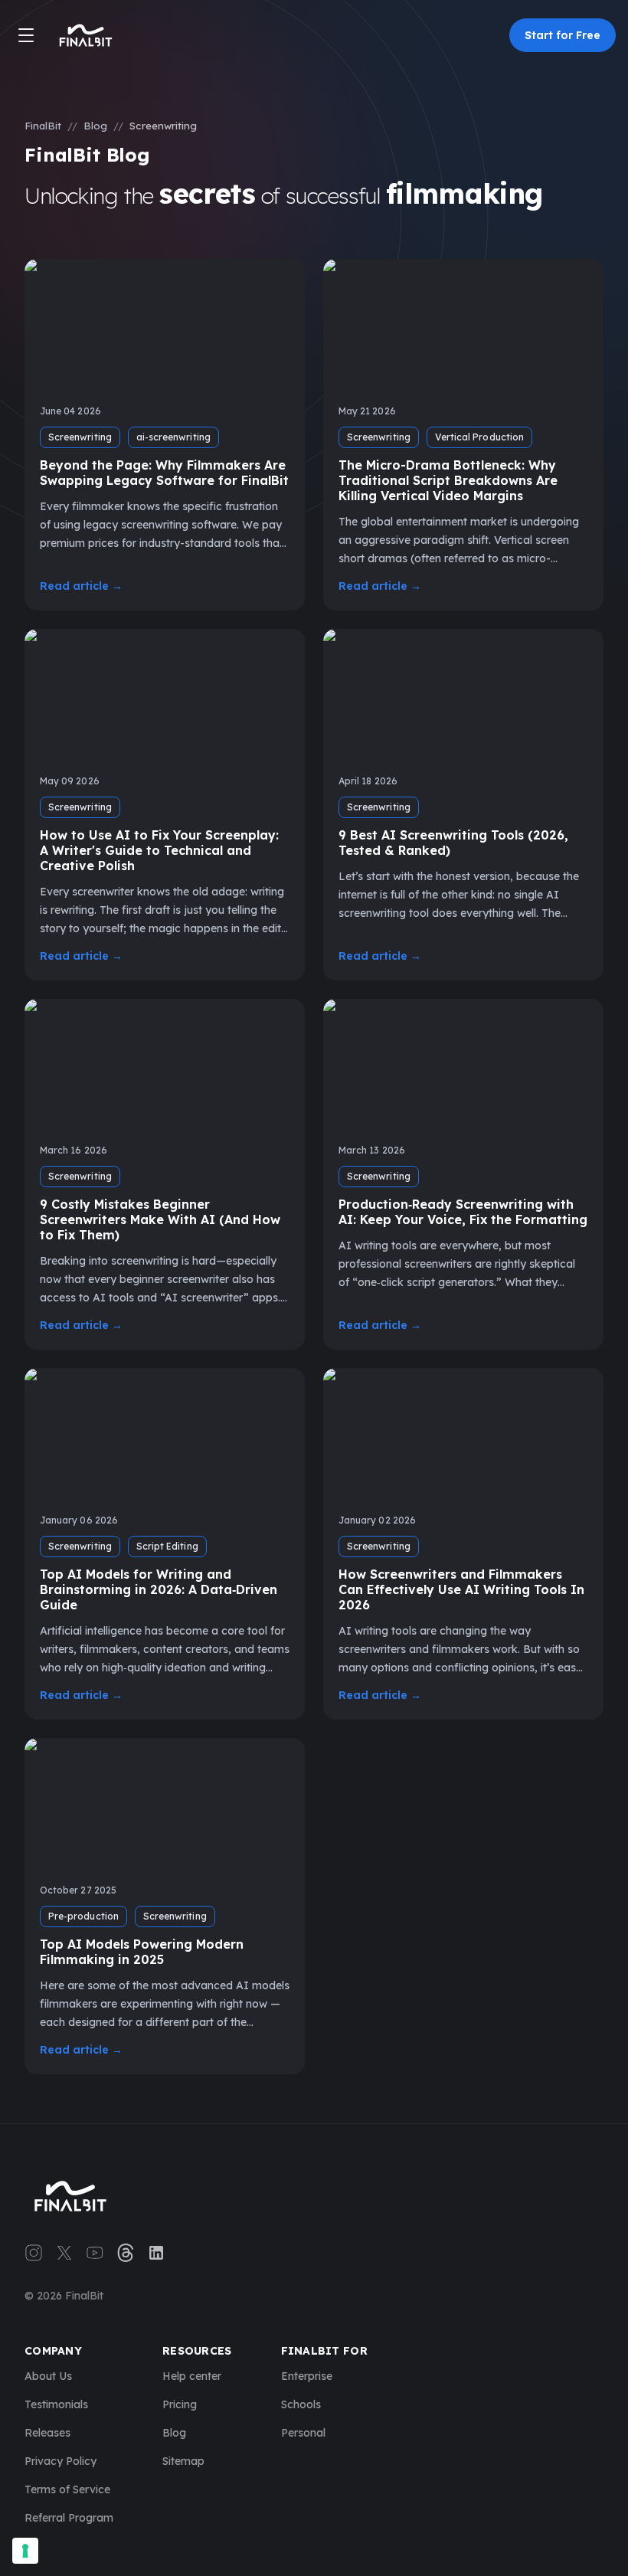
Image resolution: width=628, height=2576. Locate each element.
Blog (95, 126)
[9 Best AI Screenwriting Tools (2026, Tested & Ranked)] (463, 694)
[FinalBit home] (86, 35)
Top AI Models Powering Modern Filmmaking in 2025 (142, 1952)
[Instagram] (34, 2253)
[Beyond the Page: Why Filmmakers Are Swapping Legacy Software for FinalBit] (165, 324)
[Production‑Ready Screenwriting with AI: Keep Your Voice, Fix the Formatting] (463, 1064)
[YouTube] (95, 2253)
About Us (48, 2376)
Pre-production (83, 1916)
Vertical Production (479, 437)
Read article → (81, 586)
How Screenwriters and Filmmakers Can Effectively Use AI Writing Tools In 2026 (461, 1589)
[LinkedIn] (156, 2253)
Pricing (180, 2404)
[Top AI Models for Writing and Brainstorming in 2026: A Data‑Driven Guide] (165, 1434)
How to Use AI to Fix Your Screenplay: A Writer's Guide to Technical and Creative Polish (159, 850)
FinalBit (43, 126)
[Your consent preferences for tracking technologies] (25, 2551)
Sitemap (183, 2461)
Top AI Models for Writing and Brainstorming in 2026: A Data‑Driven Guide (159, 1589)
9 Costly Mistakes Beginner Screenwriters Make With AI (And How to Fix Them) (160, 1219)
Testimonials (56, 2404)
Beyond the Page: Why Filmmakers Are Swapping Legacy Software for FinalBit (164, 473)
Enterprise (307, 2376)
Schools (301, 2404)
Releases (47, 2433)
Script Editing (167, 1546)
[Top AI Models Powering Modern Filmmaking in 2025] (165, 1804)
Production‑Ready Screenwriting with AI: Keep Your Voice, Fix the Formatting (463, 1212)
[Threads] (126, 2253)
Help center (192, 2376)
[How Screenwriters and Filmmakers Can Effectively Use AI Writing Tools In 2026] (463, 1434)
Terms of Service (67, 2489)
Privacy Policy (61, 2461)
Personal (303, 2433)
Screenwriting (80, 437)
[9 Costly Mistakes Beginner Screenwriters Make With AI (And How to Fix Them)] (165, 1064)
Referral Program (69, 2518)
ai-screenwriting (173, 437)
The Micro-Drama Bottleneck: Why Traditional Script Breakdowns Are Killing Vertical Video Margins (448, 480)
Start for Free (563, 35)
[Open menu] (26, 35)
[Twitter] (64, 2253)
